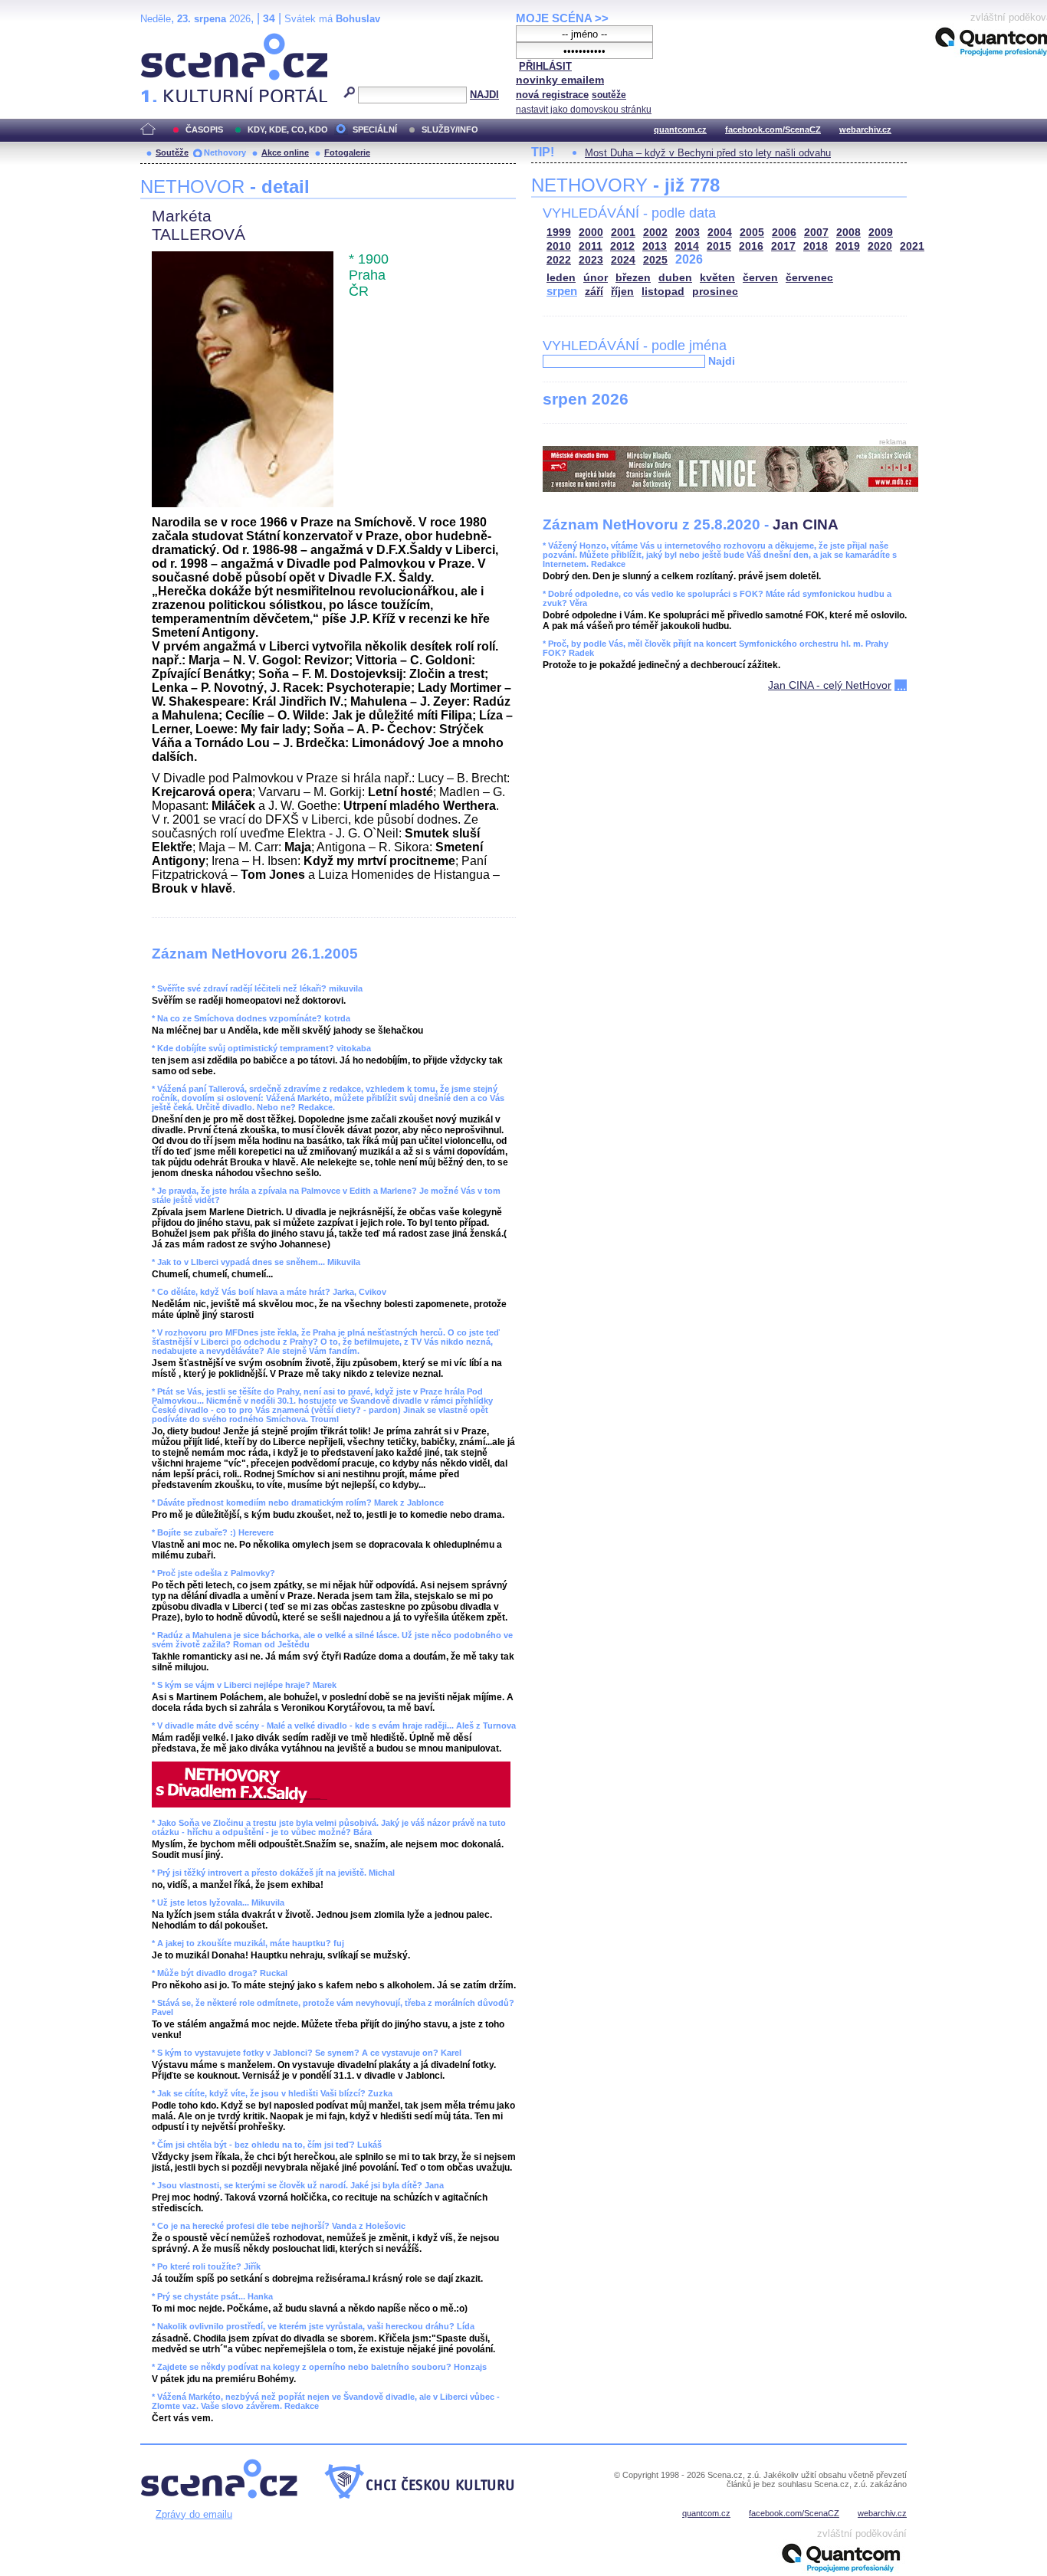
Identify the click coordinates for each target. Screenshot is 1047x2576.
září (594, 292)
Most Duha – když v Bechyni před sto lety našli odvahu (708, 153)
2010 (559, 246)
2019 (848, 246)
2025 (655, 260)
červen (760, 278)
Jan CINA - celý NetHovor (830, 685)
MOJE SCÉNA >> (562, 18)
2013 (655, 246)
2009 (881, 233)
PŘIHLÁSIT (545, 66)
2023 (591, 260)
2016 (751, 246)
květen (717, 278)
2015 (719, 246)
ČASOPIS (204, 129)
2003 (688, 233)
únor (596, 278)
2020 (880, 246)
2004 (720, 233)
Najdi (722, 361)
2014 (687, 246)
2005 (752, 233)
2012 (622, 246)
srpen (562, 291)
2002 (655, 233)
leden (561, 278)
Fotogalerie (347, 152)
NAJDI (484, 95)
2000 (591, 233)
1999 (559, 233)
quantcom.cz (680, 129)
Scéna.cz (167, 39)
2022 (559, 260)
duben (675, 278)
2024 (623, 260)
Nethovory (225, 152)
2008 (848, 233)
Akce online (285, 152)
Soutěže (172, 152)
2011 (591, 246)
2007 (816, 233)
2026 (689, 259)
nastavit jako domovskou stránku (584, 110)
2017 (783, 246)
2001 (623, 233)
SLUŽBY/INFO (450, 129)
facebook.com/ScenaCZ (773, 129)
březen (633, 278)
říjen (622, 292)
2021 (912, 246)
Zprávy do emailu (194, 2514)
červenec (809, 278)
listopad (663, 292)
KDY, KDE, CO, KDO (288, 129)
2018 (816, 246)
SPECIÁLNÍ (375, 129)
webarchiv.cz (865, 129)
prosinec (715, 292)
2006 (784, 233)
